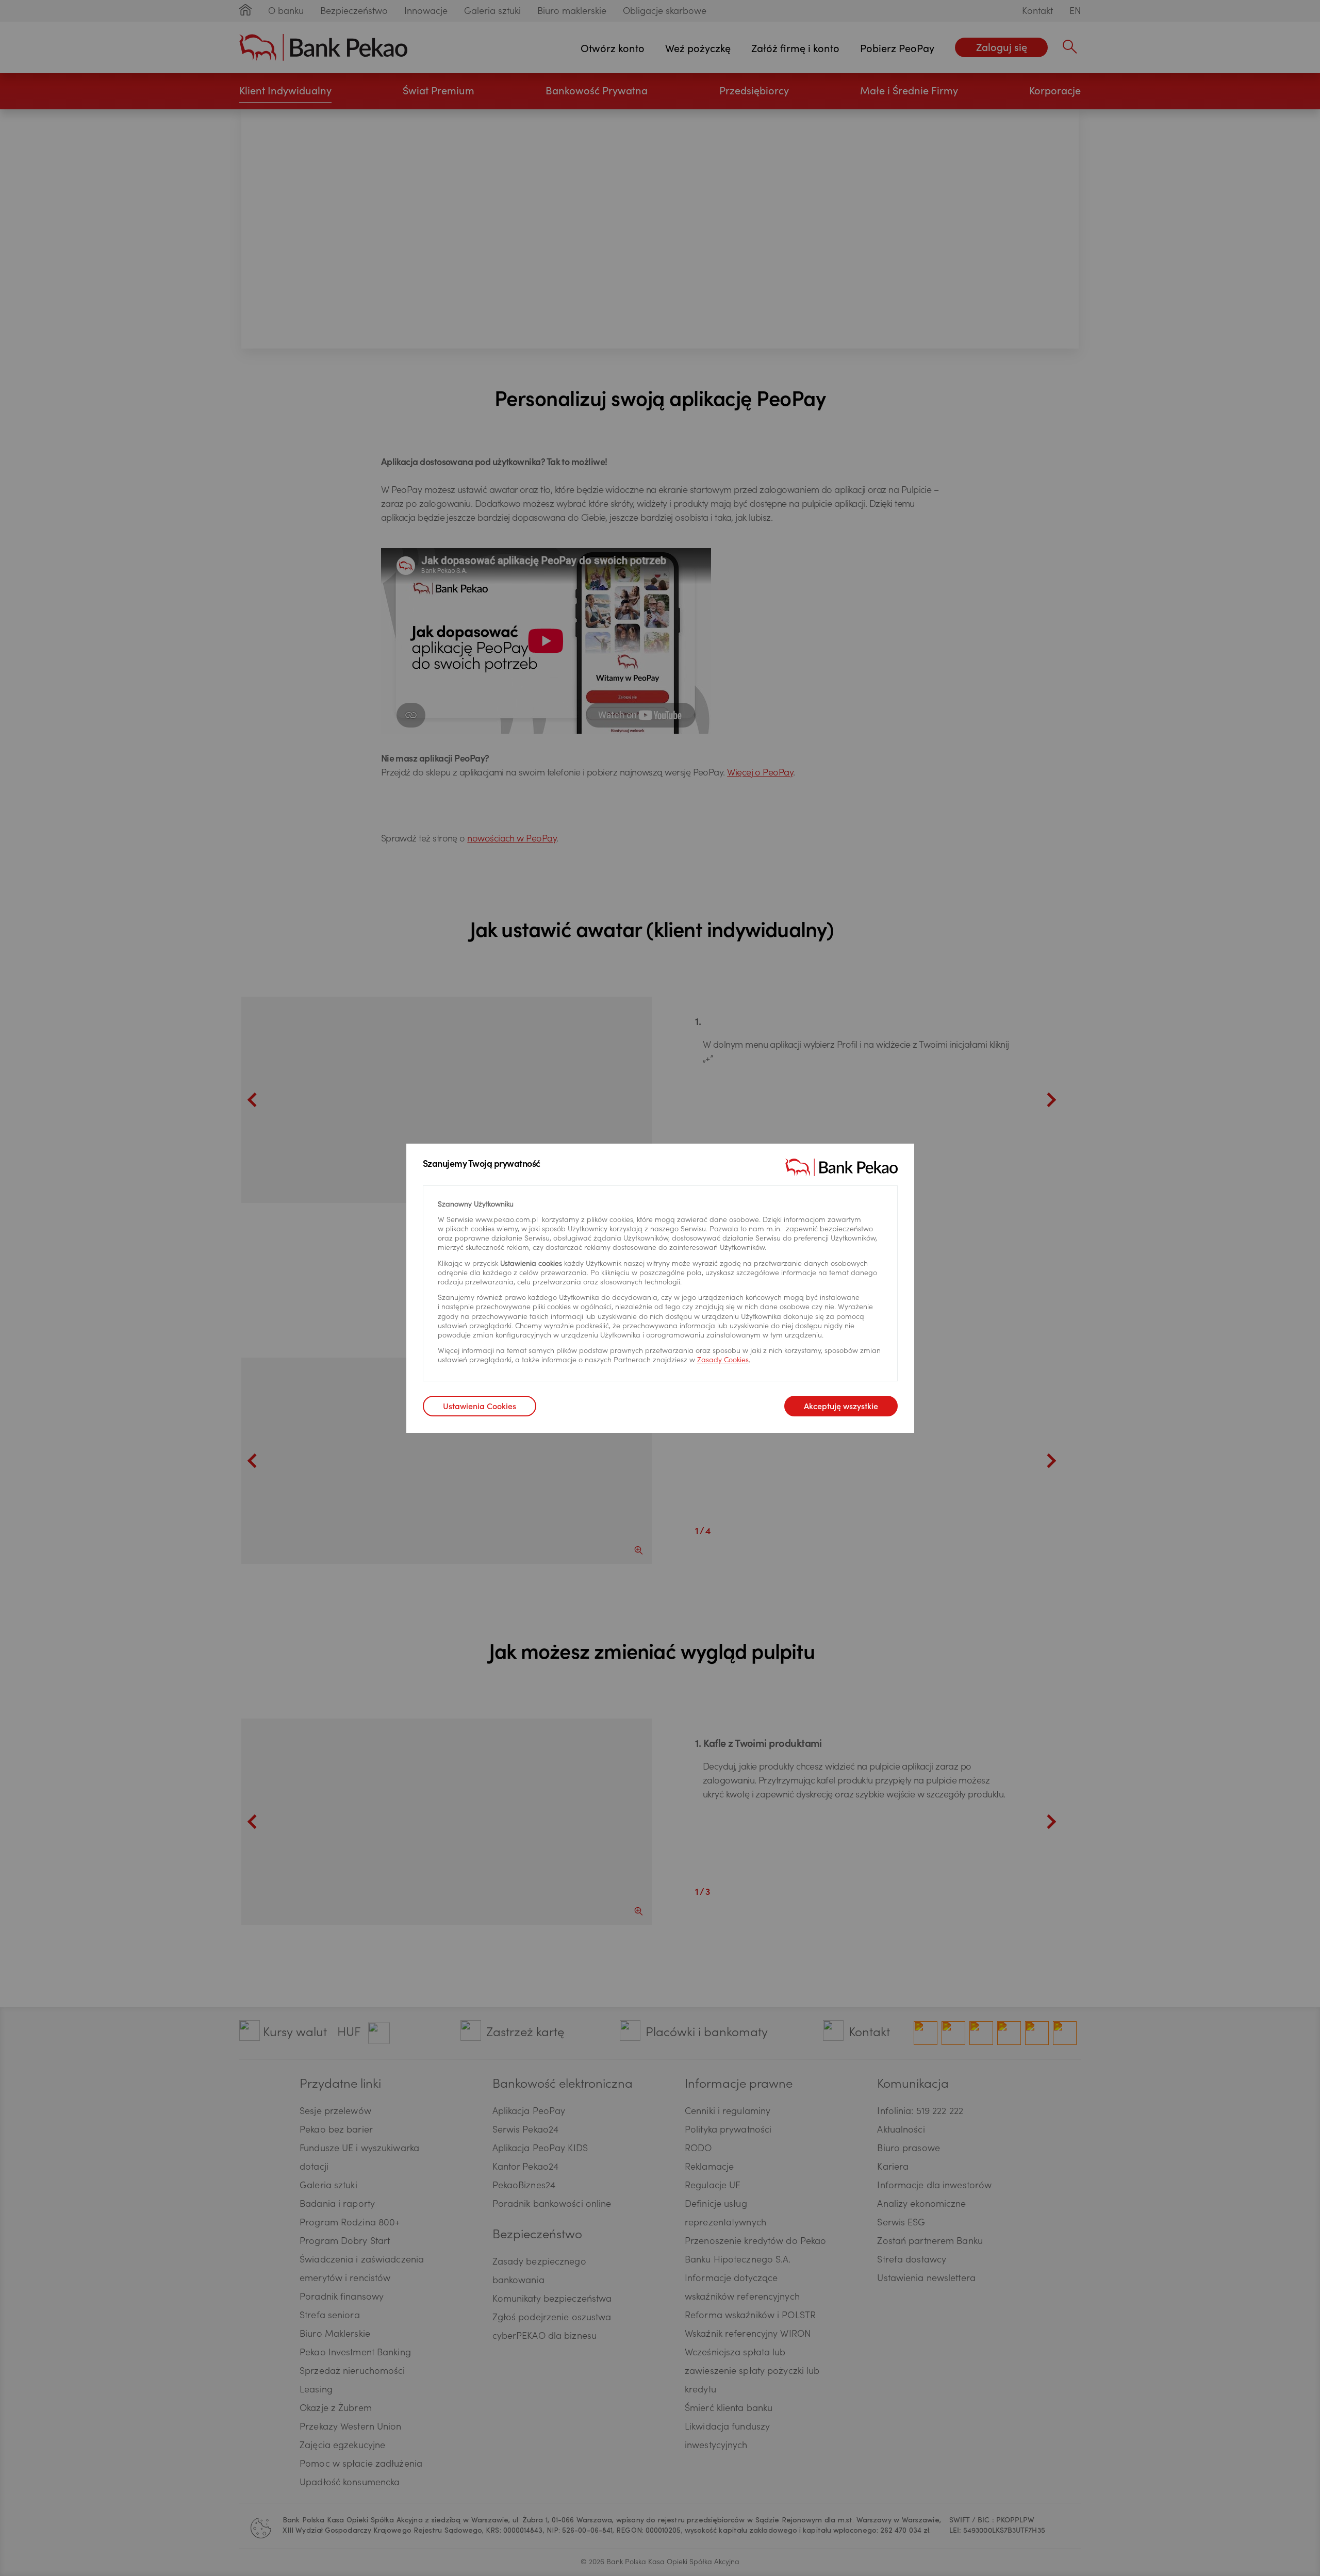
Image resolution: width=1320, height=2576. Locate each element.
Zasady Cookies (723, 1361)
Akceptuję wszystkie (841, 1407)
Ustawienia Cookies (480, 1407)
